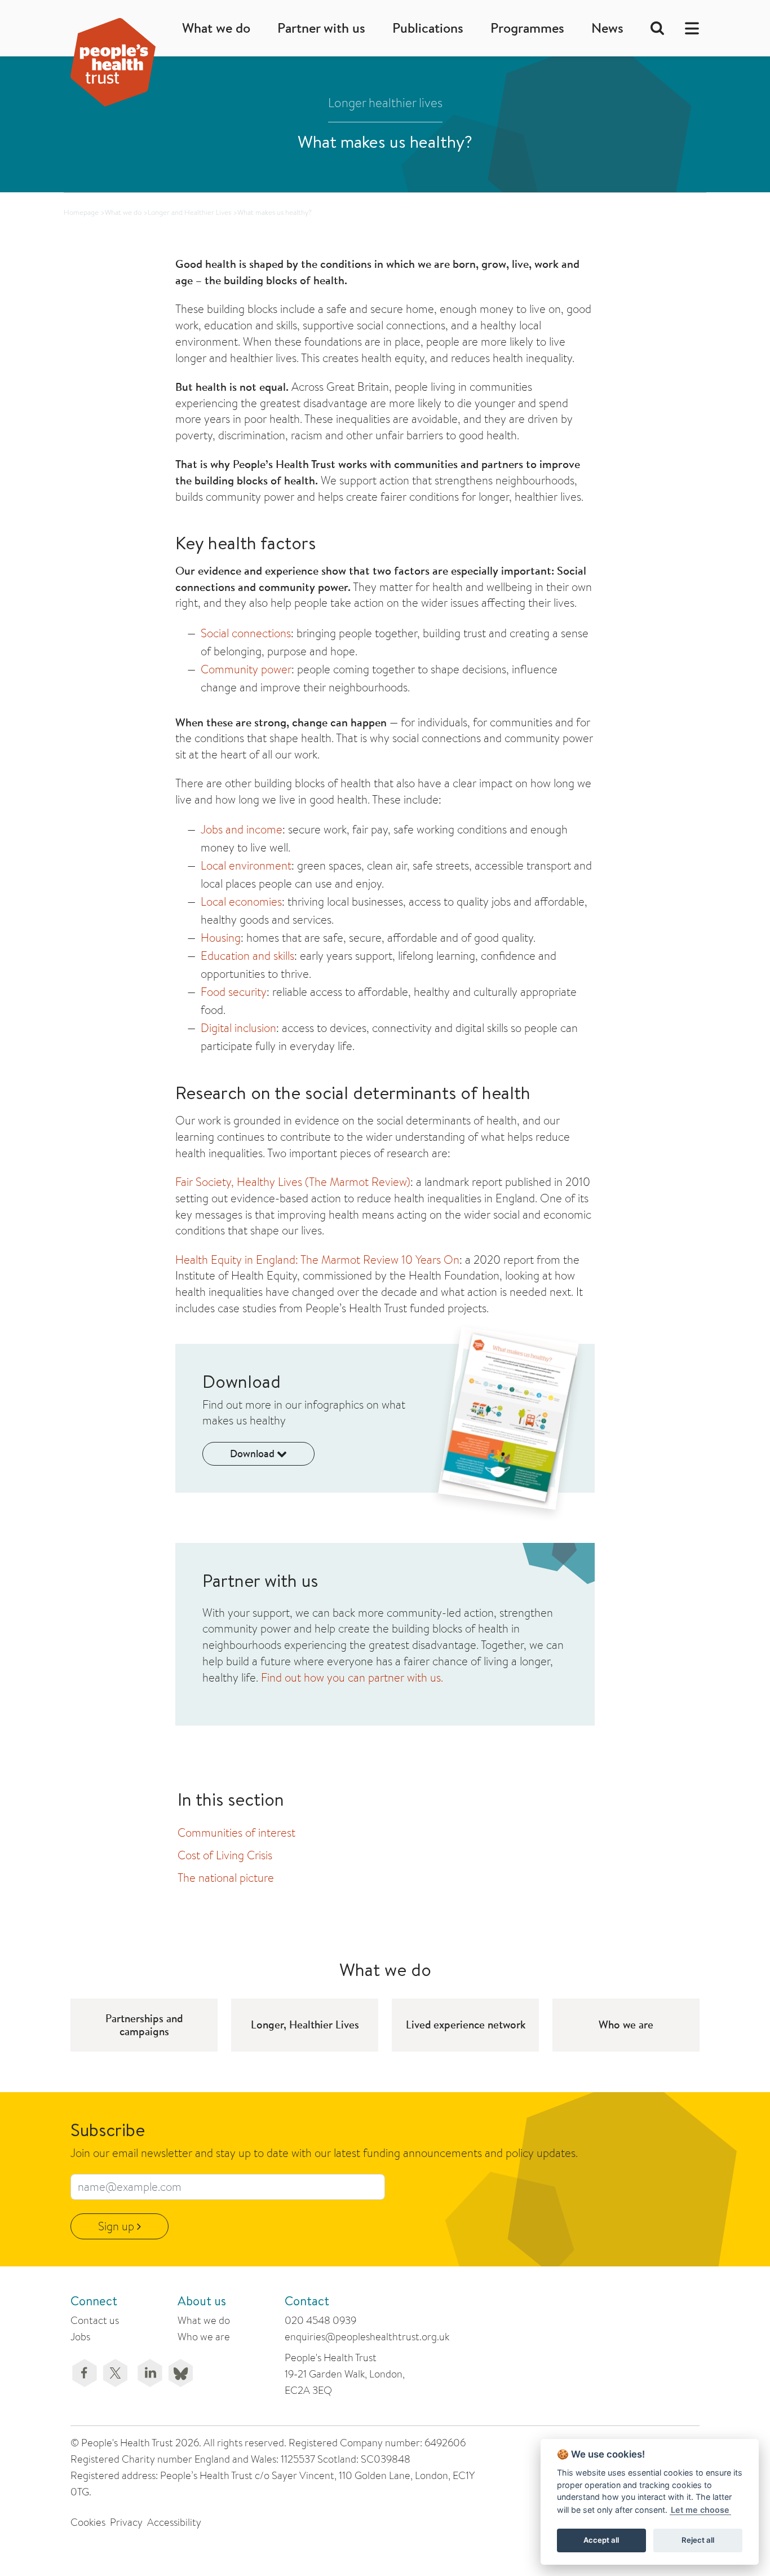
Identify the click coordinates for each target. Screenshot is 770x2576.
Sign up (118, 2226)
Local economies (241, 901)
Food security (234, 992)
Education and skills (247, 956)
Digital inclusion (238, 1028)
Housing (221, 938)
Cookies (88, 2522)
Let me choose (700, 2510)
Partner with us (321, 28)
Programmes (527, 28)
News (607, 28)
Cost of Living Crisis (225, 1855)
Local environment (246, 865)
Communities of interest (236, 1832)
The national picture (226, 1878)
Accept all (601, 2540)
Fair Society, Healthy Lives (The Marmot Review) (293, 1182)
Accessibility (174, 2522)
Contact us (95, 2320)
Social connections (246, 633)
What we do (216, 28)
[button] (689, 28)
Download (253, 1454)
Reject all (698, 2540)
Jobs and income (242, 829)
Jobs (80, 2337)
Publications (428, 28)
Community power (246, 669)
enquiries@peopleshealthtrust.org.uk (367, 2337)
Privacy (126, 2522)
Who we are (204, 2337)
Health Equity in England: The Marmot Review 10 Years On (317, 1260)
